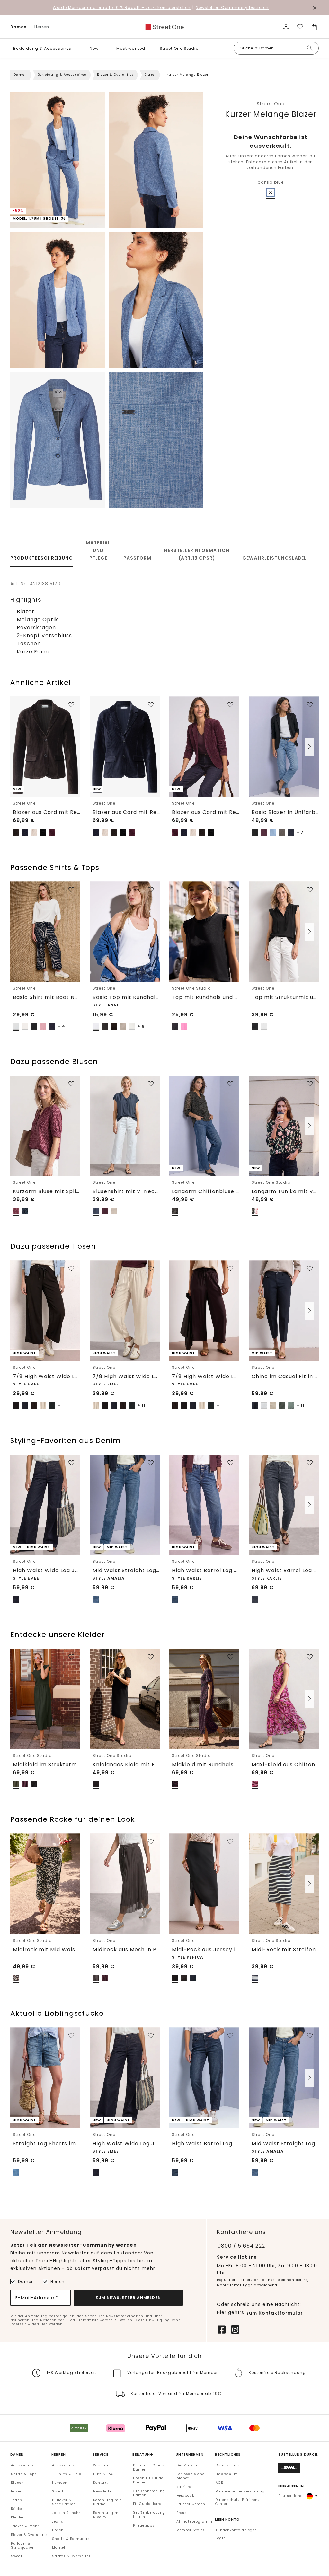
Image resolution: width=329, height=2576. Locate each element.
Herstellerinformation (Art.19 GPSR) (197, 554)
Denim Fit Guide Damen (148, 2467)
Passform (137, 558)
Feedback (185, 2496)
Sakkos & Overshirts (71, 2556)
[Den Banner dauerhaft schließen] (315, 8)
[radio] (271, 192)
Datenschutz (228, 2465)
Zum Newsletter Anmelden (128, 2297)
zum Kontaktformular (275, 2313)
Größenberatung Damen (149, 2493)
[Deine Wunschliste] (300, 27)
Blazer (150, 75)
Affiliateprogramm (194, 2522)
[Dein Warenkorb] (314, 27)
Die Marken (187, 2465)
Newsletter (103, 2491)
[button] (76, 48)
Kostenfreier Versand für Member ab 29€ (176, 2393)
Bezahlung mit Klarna (107, 2502)
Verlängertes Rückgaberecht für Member (173, 2372)
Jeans (17, 2500)
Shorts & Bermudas (71, 2539)
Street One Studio (179, 48)
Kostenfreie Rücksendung (277, 2372)
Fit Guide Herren (148, 2504)
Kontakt (101, 2483)
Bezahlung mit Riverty (107, 2515)
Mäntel (59, 2548)
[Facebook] (222, 2329)
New (94, 48)
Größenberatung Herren (149, 2515)
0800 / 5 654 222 (241, 2246)
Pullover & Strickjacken (23, 2545)
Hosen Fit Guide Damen (148, 2480)
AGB (219, 2483)
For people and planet (191, 2476)
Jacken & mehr (25, 2526)
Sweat (17, 2556)
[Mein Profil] (286, 27)
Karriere (184, 2487)
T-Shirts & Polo (67, 2474)
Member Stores (191, 2530)
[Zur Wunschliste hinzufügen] (71, 705)
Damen (18, 27)
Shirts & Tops (24, 2474)
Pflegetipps (144, 2525)
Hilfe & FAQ (103, 2474)
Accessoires (22, 2465)
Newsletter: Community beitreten (232, 8)
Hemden (60, 2483)
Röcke (16, 2509)
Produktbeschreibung (42, 558)
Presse (182, 2513)
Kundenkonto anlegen (236, 2530)
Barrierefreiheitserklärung (240, 2491)
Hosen (17, 2491)
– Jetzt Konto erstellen (122, 8)
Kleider (17, 2517)
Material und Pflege (98, 550)
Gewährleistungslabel (274, 558)
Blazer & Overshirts (115, 75)
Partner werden (191, 2504)
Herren (42, 27)
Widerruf (101, 2465)
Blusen (17, 2483)
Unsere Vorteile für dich (164, 2356)
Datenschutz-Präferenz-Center (239, 2502)
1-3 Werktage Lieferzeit (71, 2372)
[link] (164, 27)
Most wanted (131, 48)
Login (221, 2538)
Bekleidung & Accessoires (42, 48)
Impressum (227, 2474)
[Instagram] (235, 2329)
